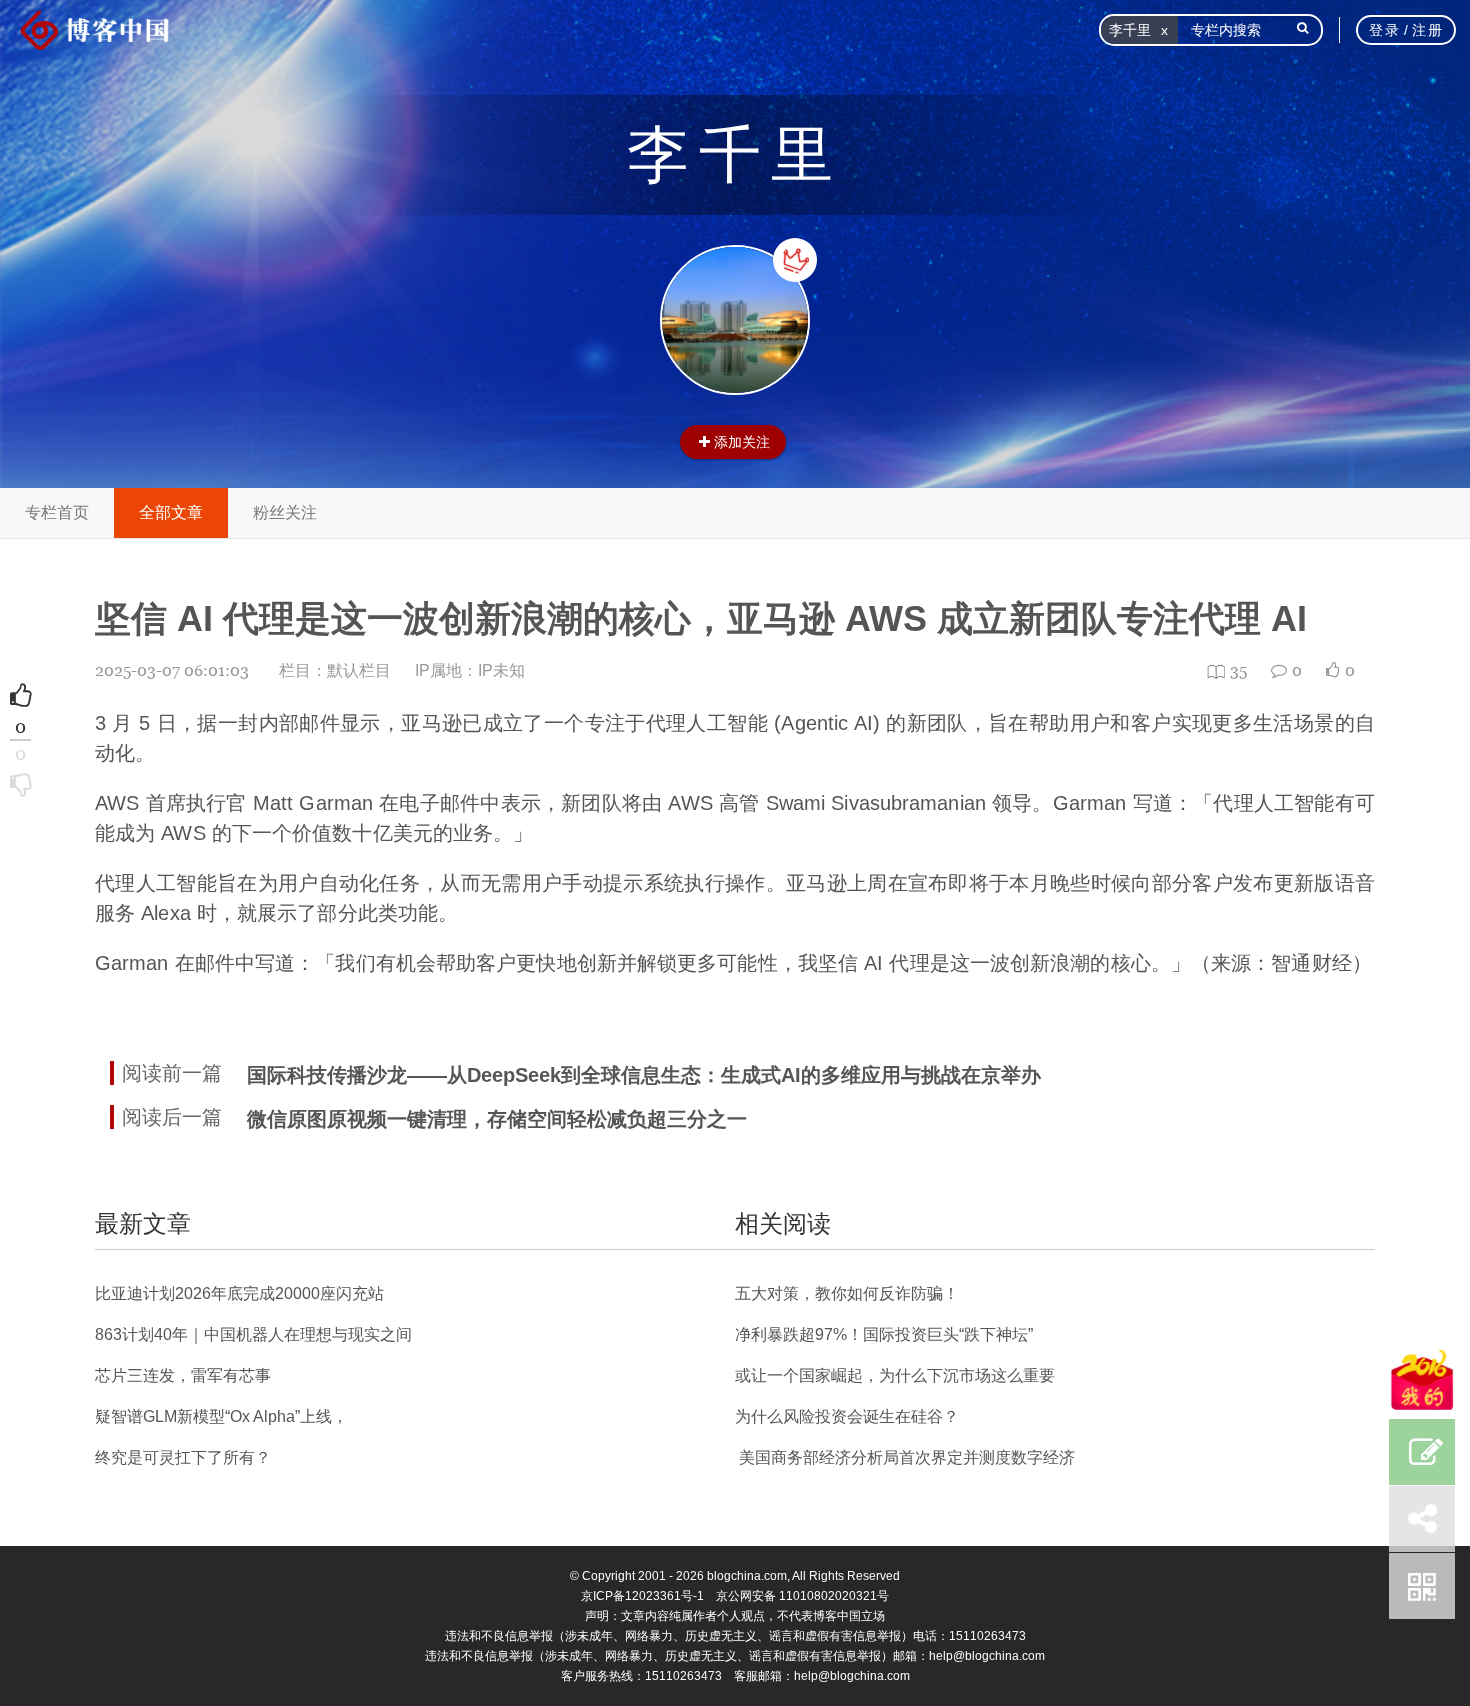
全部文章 (171, 512)
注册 (1427, 30)
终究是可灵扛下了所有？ (183, 1457)
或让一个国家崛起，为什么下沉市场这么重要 (895, 1375)
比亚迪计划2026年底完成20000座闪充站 (239, 1293)
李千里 (735, 154)
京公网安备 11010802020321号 (802, 1596)
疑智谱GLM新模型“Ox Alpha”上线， (221, 1416)
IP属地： (470, 670)
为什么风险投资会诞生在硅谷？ (847, 1416)
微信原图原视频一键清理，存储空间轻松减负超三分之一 (497, 1119)
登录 (1384, 30)
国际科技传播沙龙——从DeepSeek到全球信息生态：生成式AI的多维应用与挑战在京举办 (644, 1075)
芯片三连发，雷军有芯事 (183, 1375)
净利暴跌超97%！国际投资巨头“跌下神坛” (884, 1334)
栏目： (335, 670)
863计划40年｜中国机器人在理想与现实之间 (253, 1334)
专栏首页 (57, 512)
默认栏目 (359, 670)
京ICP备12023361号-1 (642, 1596)
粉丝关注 (285, 512)
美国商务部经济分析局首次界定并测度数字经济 (905, 1457)
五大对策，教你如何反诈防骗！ (847, 1293)
